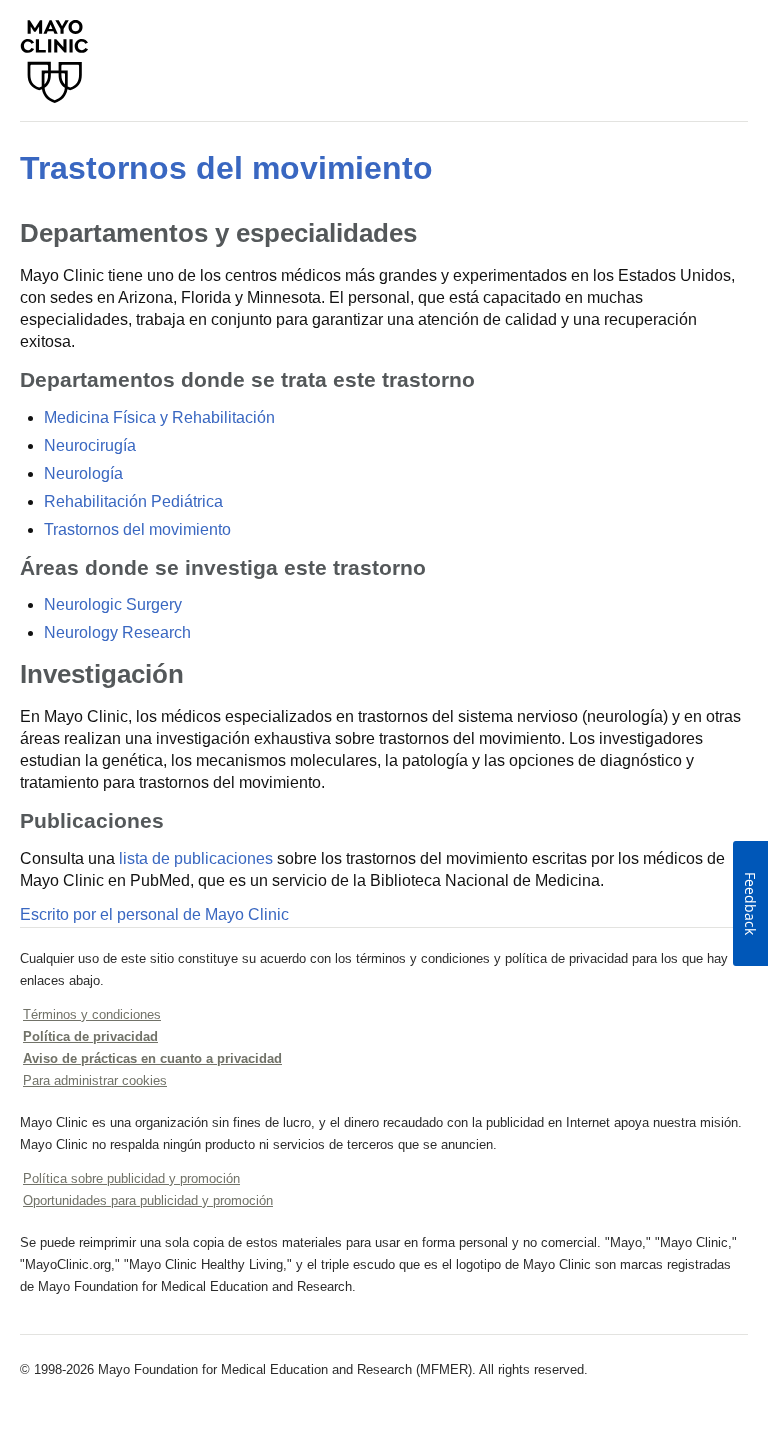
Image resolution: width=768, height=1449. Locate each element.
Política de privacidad (90, 1036)
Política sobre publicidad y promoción (131, 1178)
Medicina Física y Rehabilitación (159, 417)
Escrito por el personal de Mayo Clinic (154, 914)
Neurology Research (117, 632)
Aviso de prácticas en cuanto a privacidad (152, 1058)
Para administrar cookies (95, 1080)
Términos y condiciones (92, 1014)
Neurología (83, 473)
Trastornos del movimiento (226, 168)
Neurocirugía (90, 445)
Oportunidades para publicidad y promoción (148, 1200)
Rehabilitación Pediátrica (133, 501)
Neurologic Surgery (113, 604)
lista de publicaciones (196, 858)
